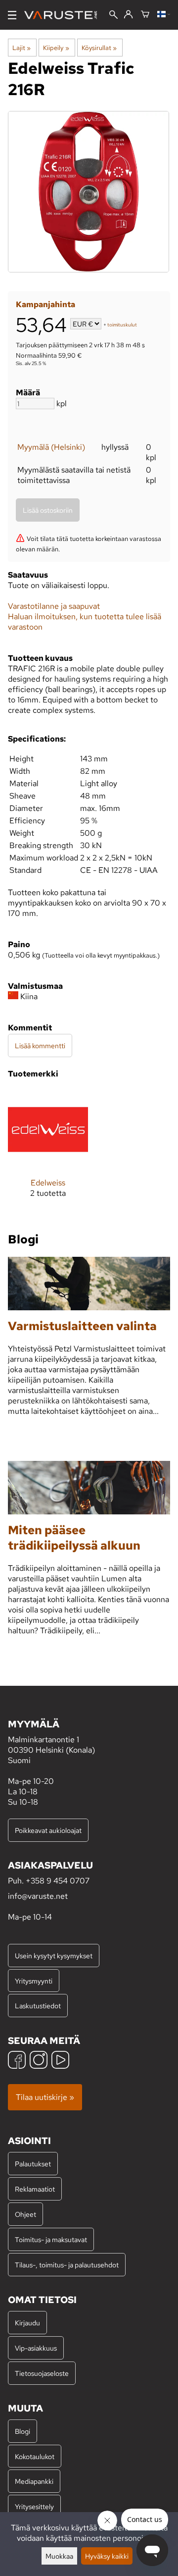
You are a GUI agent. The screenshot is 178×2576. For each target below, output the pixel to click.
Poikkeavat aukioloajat (48, 1830)
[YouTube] (60, 2061)
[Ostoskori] (145, 15)
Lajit (22, 48)
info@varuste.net (38, 1896)
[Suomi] (164, 15)
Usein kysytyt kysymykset (54, 1956)
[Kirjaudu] (128, 15)
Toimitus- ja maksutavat (51, 2239)
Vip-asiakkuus (36, 2348)
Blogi (22, 2431)
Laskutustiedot (38, 2006)
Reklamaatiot (35, 2189)
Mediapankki (34, 2481)
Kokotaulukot (35, 2456)
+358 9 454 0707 (58, 1881)
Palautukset (33, 2164)
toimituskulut (122, 325)
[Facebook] (17, 2061)
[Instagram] (39, 2061)
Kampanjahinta (45, 304)
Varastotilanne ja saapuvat (54, 606)
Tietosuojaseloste (42, 2373)
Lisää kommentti (40, 1046)
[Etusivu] (65, 15)
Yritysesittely (34, 2506)
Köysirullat (99, 48)
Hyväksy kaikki (107, 2556)
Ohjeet (25, 2214)
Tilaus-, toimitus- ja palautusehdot (67, 2265)
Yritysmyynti (34, 1981)
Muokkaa (59, 2556)
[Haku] (113, 16)
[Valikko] (12, 15)
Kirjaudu (27, 2323)
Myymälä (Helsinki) (51, 447)
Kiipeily (56, 48)
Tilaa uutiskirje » (45, 2097)
